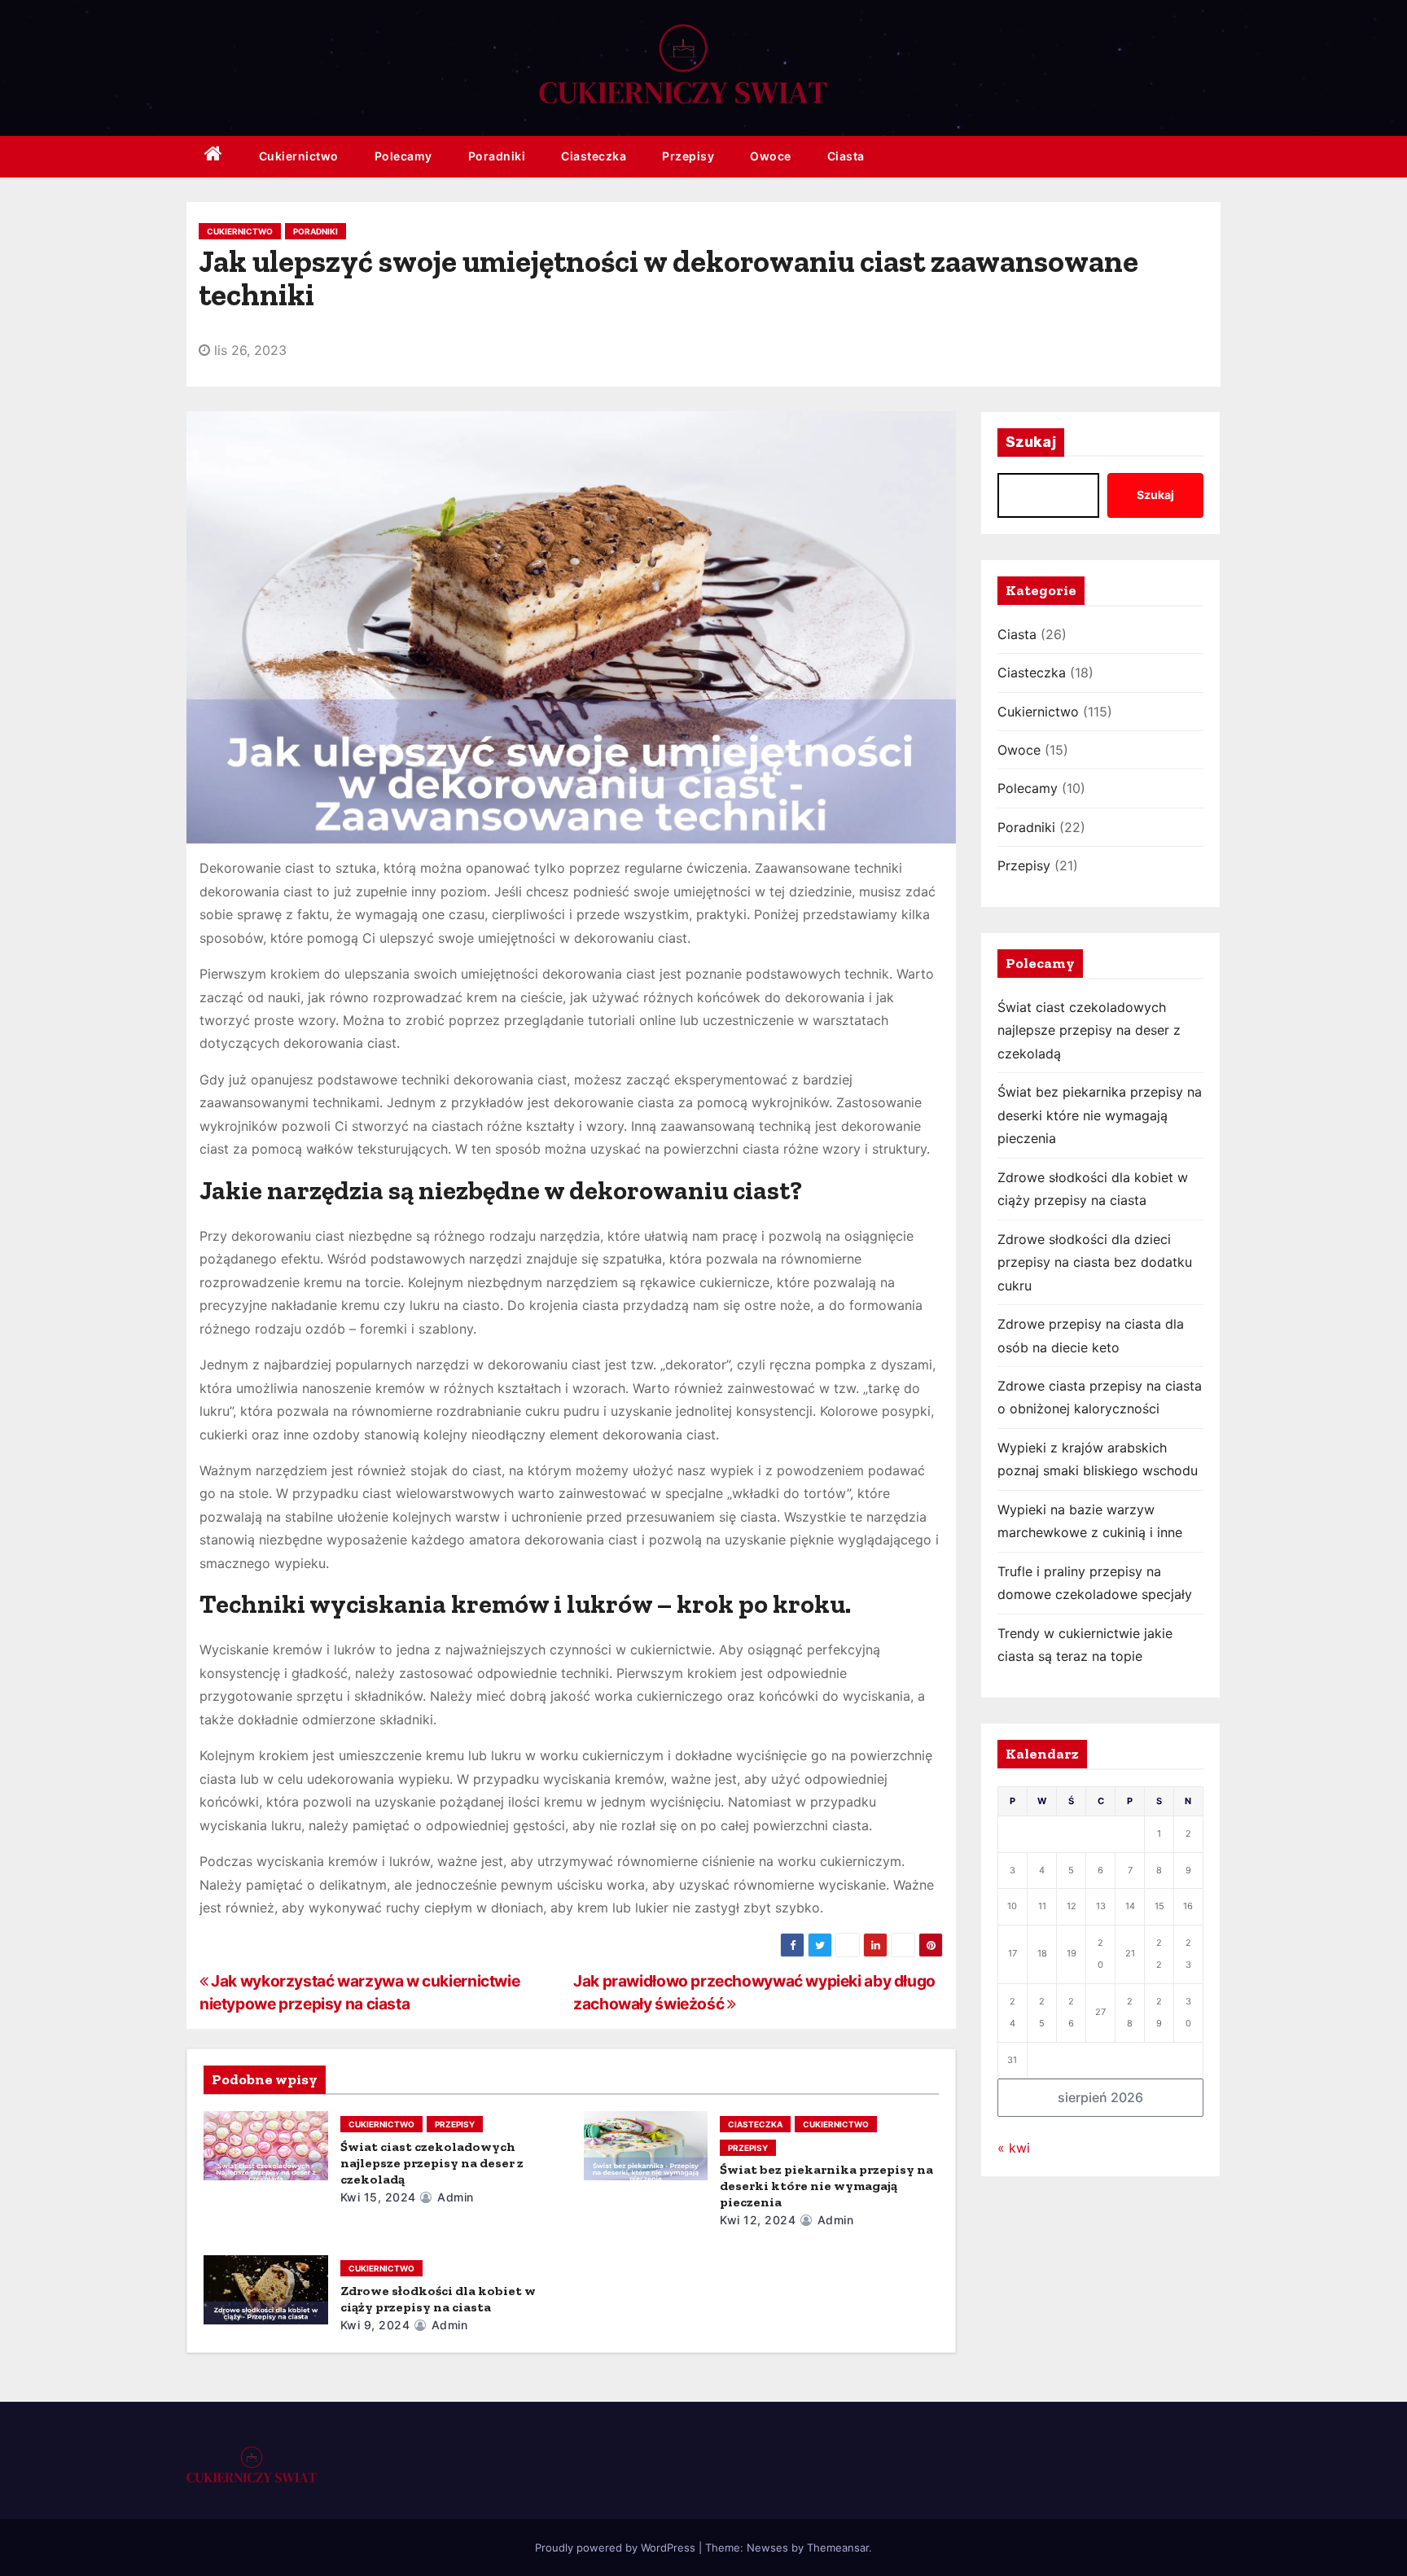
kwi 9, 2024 (375, 2325)
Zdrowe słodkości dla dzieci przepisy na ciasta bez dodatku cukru (1095, 1262)
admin (454, 2197)
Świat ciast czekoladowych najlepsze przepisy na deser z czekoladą (432, 2163)
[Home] (214, 157)
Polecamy (403, 156)
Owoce (771, 156)
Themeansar (838, 2548)
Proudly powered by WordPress (617, 2548)
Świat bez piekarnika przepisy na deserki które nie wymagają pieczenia (826, 2186)
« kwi (1014, 2148)
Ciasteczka (594, 156)
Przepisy (688, 156)
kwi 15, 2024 (378, 2197)
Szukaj (1031, 442)
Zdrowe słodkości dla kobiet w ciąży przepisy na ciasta (438, 2299)
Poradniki (497, 156)
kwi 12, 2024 (758, 2220)
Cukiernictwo (299, 156)
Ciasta (846, 156)
